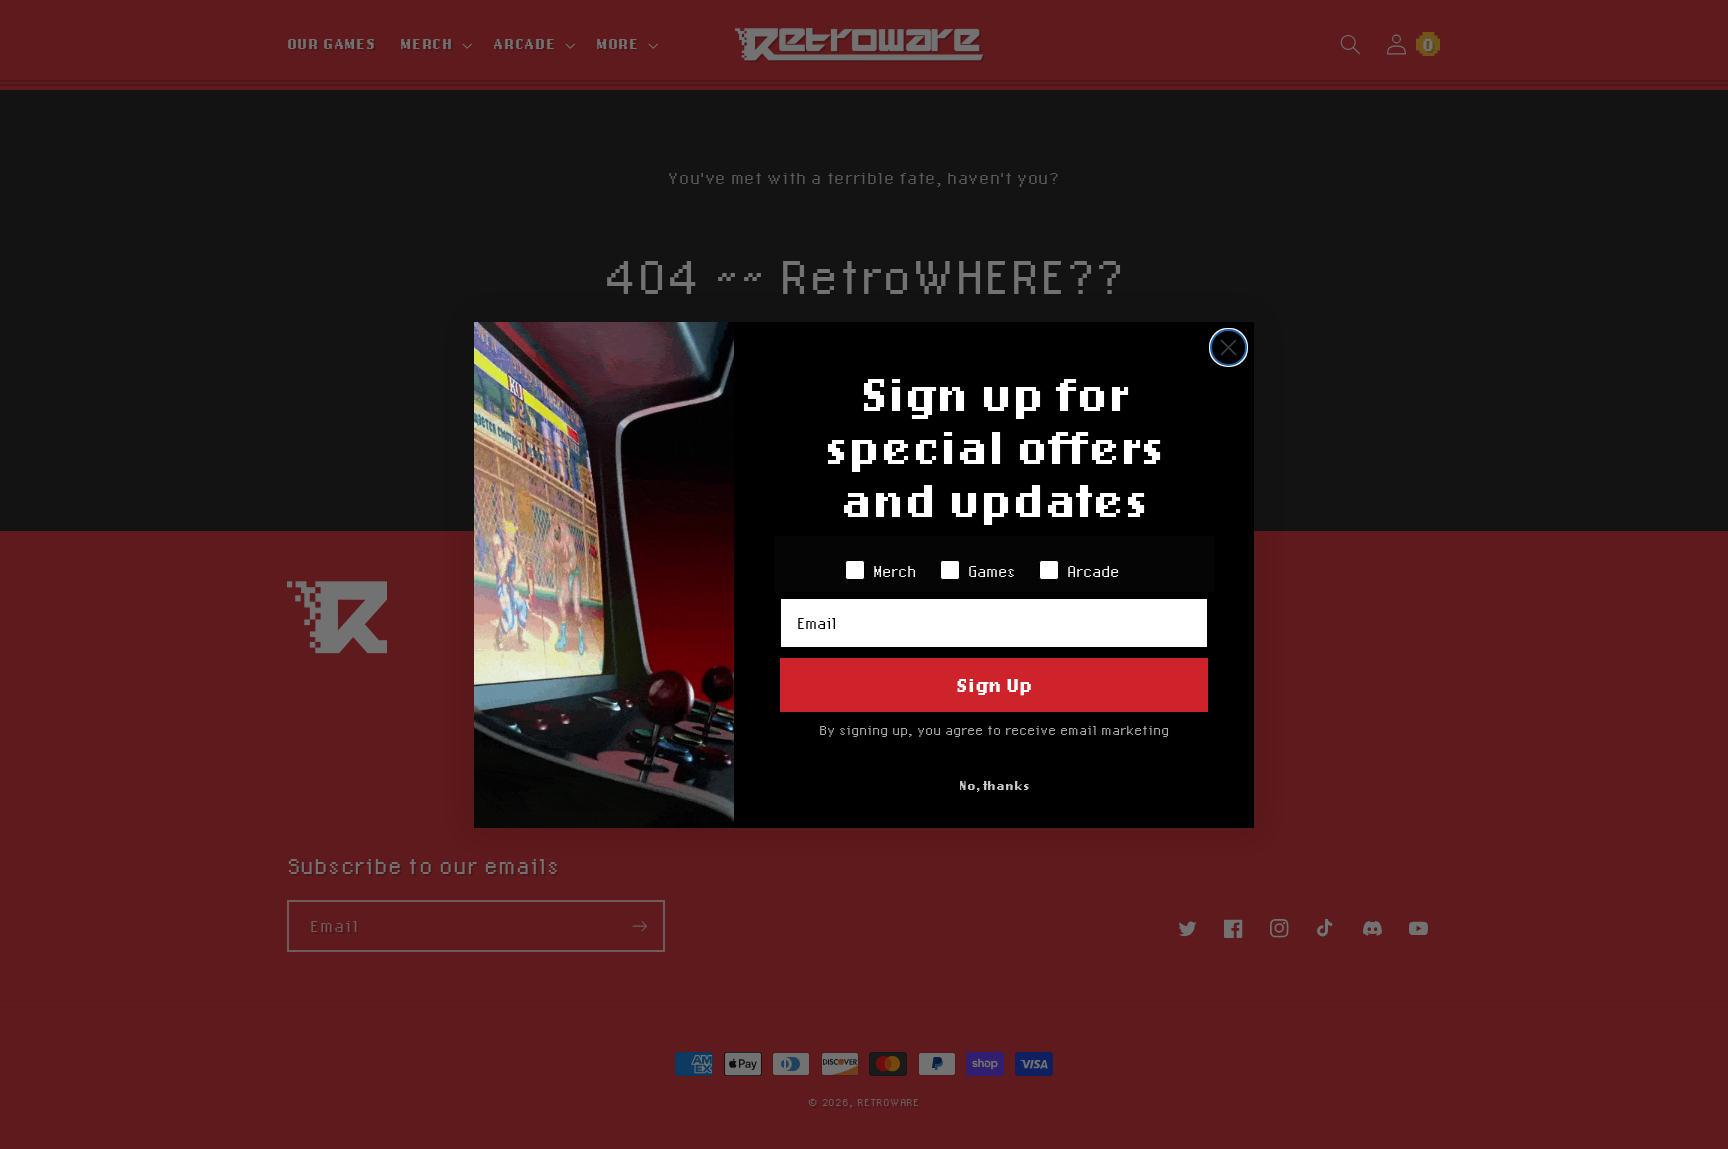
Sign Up (994, 684)
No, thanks (994, 785)
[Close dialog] (1228, 347)
